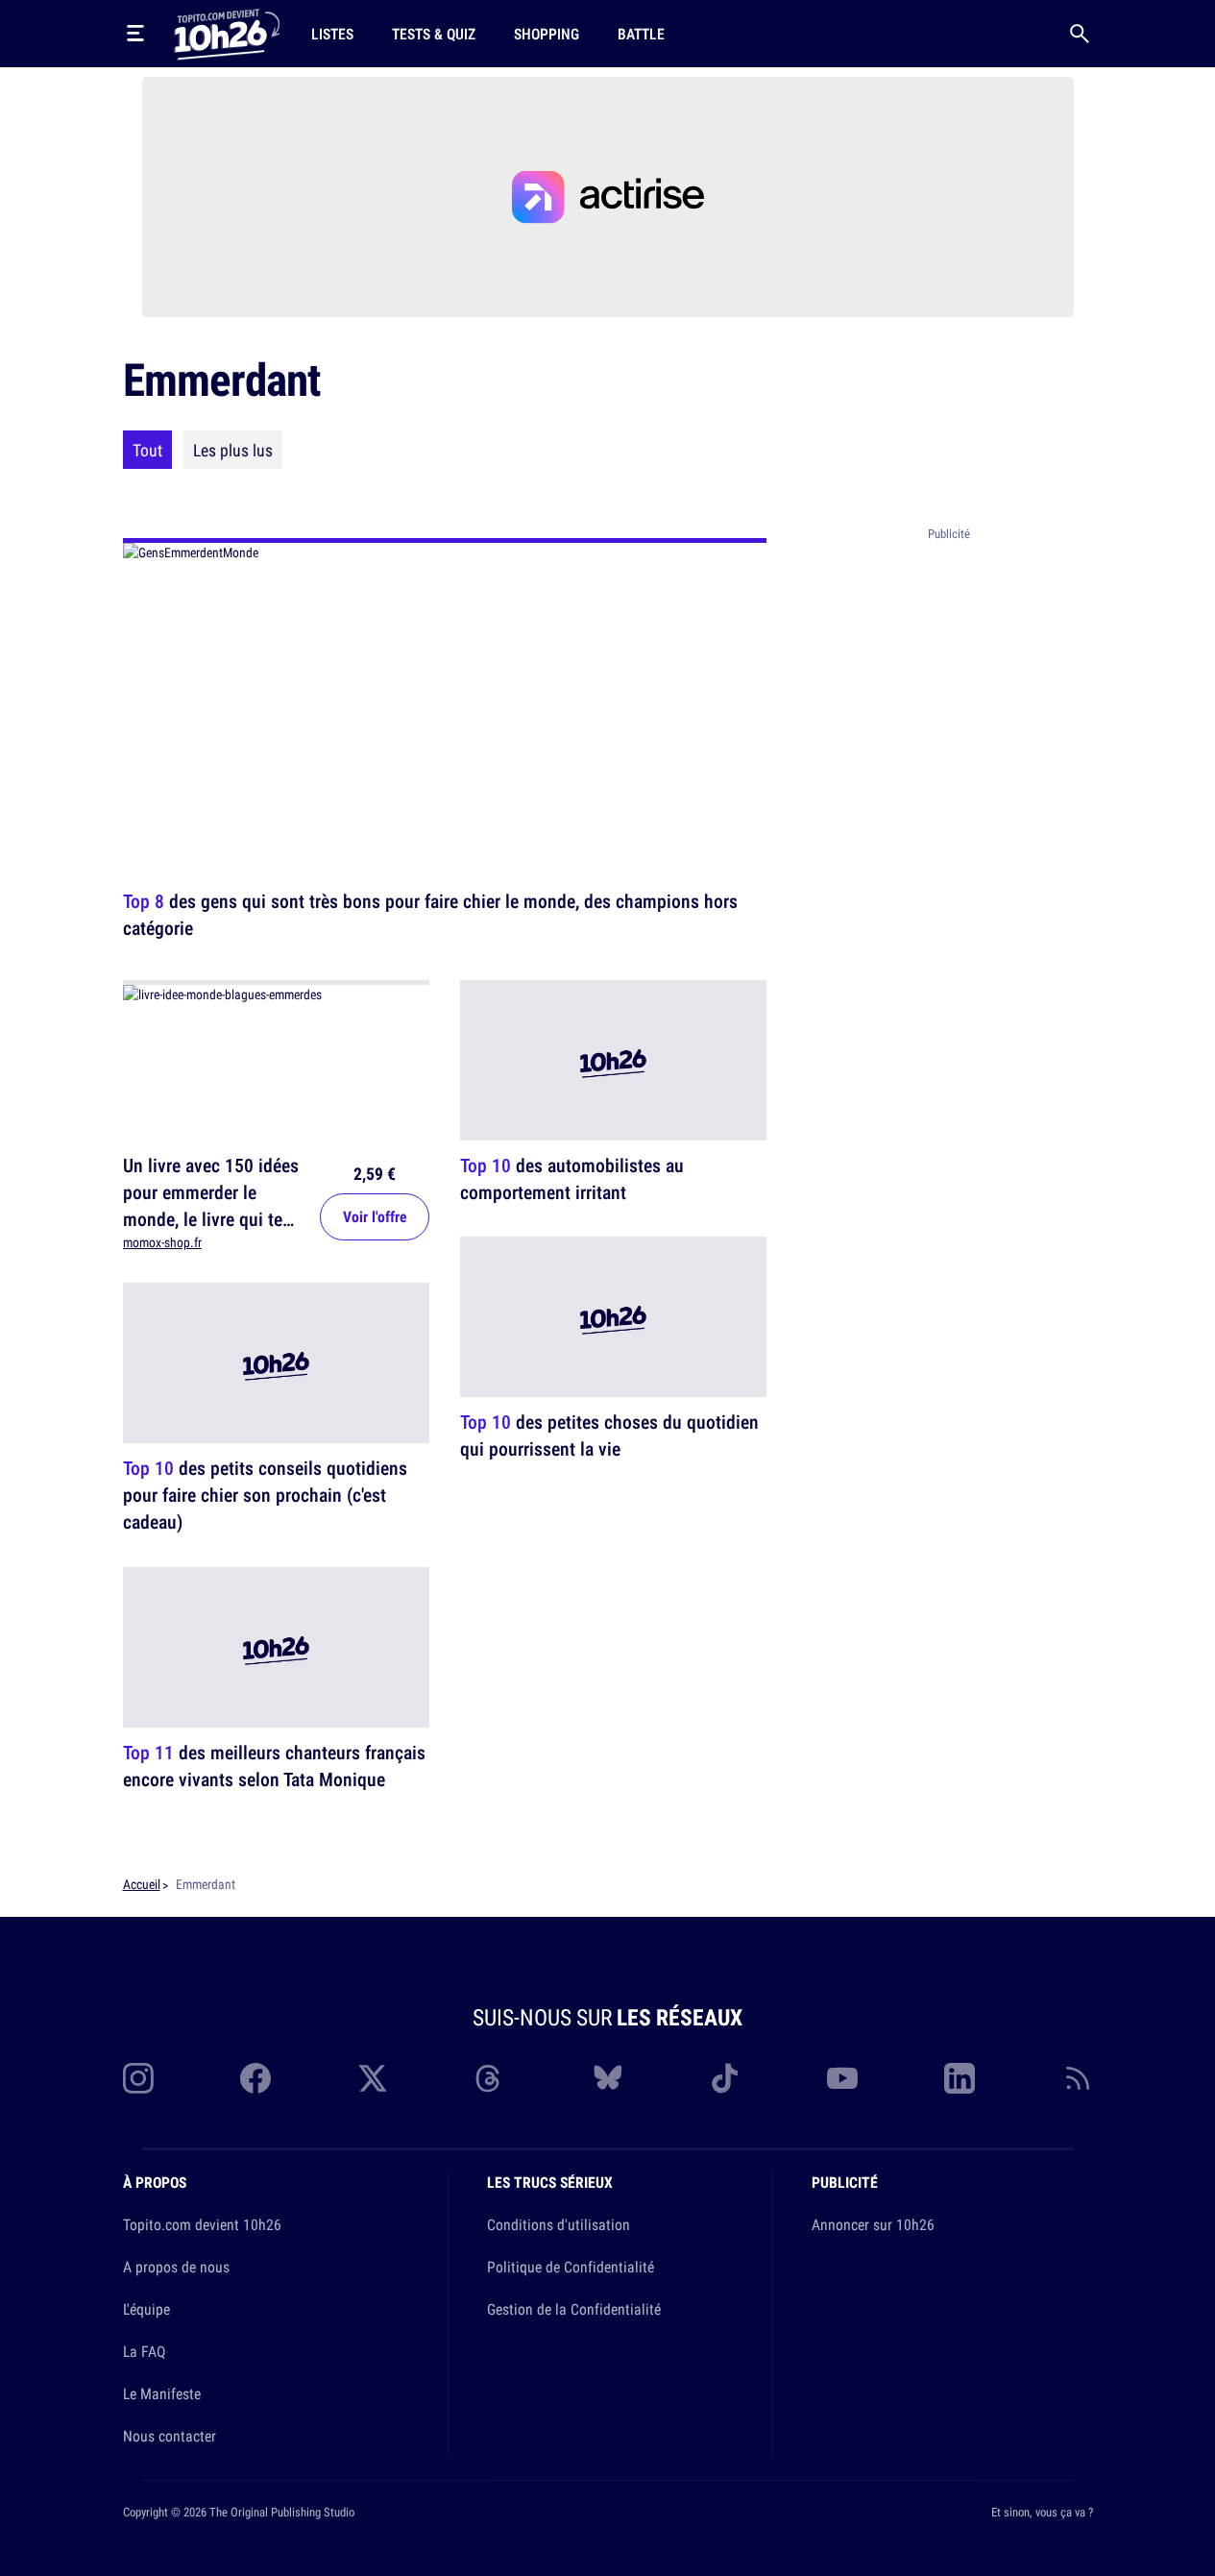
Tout (147, 450)
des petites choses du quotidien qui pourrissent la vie (609, 1436)
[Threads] (490, 2078)
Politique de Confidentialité (571, 2267)
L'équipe (146, 2309)
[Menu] (135, 34)
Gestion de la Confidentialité (574, 2309)
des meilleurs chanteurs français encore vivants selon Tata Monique (274, 1766)
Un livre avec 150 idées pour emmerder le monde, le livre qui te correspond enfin (211, 1205)
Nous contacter (170, 2436)
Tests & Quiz (434, 34)
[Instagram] (138, 2078)
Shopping (547, 34)
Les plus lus (233, 450)
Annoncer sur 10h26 (873, 2224)
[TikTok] (725, 2078)
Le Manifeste (162, 2393)
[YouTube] (842, 2078)
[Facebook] (255, 2078)
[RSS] (1078, 2078)
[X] (373, 2078)
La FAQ (144, 2351)
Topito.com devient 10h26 (202, 2224)
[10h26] (227, 33)
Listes (332, 34)
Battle (641, 34)
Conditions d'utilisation (559, 2224)
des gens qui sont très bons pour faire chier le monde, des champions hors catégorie (430, 914)
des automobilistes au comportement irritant (572, 1178)
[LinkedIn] (960, 2078)
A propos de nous (176, 2267)
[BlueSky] (608, 2078)
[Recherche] (1080, 34)
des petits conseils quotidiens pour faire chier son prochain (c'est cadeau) (265, 1496)
